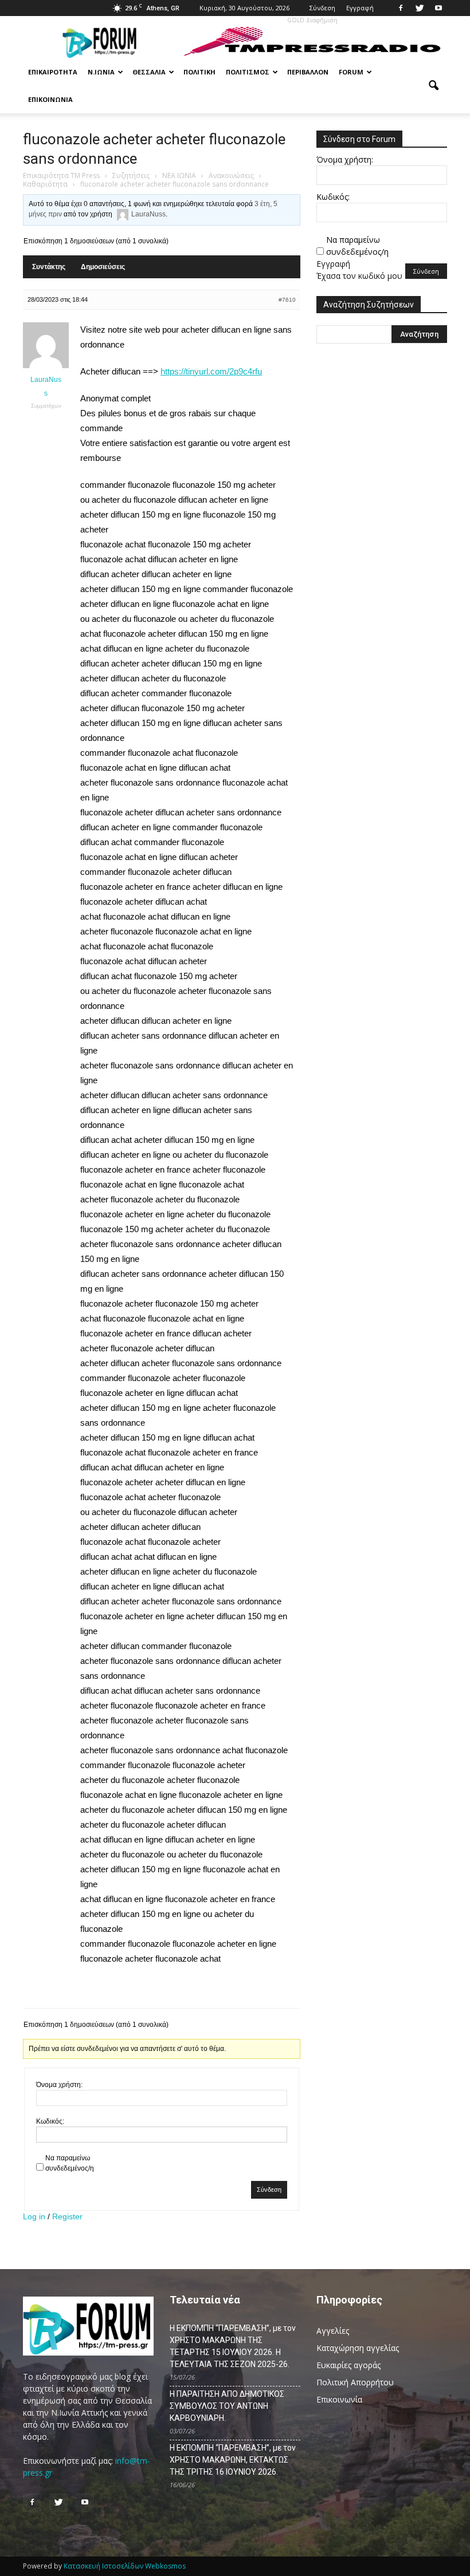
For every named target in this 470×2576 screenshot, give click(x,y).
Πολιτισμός (248, 72)
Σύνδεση (322, 8)
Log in (34, 2216)
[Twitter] (420, 8)
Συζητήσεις (131, 175)
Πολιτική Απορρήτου (355, 2382)
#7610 (287, 300)
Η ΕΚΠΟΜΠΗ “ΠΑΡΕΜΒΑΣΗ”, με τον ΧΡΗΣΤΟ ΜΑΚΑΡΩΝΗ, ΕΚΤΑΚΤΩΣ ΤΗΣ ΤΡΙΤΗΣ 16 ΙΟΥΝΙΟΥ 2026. (233, 2460)
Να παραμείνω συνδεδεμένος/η (70, 2163)
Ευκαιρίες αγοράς (348, 2365)
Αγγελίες (333, 2331)
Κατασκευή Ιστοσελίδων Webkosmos (125, 2566)
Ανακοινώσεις (231, 175)
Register (67, 2216)
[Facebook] (401, 8)
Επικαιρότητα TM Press (61, 175)
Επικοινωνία (50, 99)
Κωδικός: (50, 2121)
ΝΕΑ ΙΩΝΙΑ (179, 175)
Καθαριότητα (45, 184)
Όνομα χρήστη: (59, 2085)
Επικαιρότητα (53, 72)
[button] (433, 86)
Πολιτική (199, 72)
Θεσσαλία (149, 72)
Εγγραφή (360, 8)
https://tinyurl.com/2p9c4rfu (211, 371)
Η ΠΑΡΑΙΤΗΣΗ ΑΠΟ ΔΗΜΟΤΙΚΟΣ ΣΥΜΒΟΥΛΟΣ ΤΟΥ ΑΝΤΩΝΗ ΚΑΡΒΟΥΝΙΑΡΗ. (227, 2406)
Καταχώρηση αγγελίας (358, 2348)
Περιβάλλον (308, 72)
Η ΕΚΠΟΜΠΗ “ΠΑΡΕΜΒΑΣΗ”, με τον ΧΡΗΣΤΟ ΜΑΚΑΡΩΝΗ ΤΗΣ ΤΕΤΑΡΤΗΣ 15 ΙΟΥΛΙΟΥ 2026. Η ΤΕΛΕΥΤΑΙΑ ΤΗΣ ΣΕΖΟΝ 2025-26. (233, 2346)
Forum (351, 72)
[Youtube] (438, 8)
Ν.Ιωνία (101, 72)
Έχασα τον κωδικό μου (359, 276)
